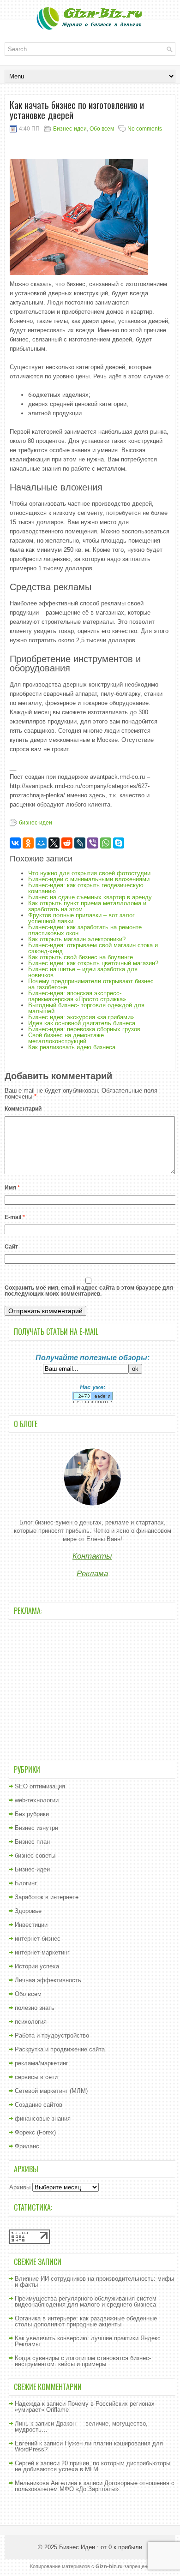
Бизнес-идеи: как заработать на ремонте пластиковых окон (85, 930)
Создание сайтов (39, 2105)
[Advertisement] (92, 1689)
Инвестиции (31, 1925)
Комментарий (23, 1109)
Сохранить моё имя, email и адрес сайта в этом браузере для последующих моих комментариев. (89, 1291)
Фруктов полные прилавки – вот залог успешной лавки (81, 918)
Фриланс (27, 2146)
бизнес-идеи (36, 823)
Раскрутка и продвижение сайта (60, 2049)
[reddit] (67, 843)
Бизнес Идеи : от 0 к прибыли (101, 2547)
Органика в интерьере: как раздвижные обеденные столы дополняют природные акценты (86, 2321)
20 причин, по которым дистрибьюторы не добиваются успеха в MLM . (93, 2466)
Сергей (24, 2463)
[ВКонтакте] (15, 843)
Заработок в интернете (47, 1897)
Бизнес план (32, 1842)
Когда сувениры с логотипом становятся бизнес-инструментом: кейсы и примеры (83, 2361)
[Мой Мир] (41, 843)
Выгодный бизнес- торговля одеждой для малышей (86, 1008)
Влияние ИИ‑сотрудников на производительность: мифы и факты (94, 2282)
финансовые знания (43, 2119)
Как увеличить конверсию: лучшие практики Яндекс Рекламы (88, 2341)
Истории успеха (37, 1966)
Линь (22, 2424)
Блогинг (26, 1883)
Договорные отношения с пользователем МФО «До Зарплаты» (95, 2486)
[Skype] (119, 843)
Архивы (20, 2187)
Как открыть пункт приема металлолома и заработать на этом (87, 906)
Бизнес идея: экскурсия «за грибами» (81, 1017)
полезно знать (35, 2008)
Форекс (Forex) (35, 2132)
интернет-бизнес (38, 1939)
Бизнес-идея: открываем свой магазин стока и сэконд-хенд (93, 948)
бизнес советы (35, 1856)
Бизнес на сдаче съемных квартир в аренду (90, 897)
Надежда (27, 2404)
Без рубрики (32, 1814)
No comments (145, 129)
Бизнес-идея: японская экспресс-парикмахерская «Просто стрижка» (77, 996)
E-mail (15, 1217)
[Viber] (93, 843)
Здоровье (28, 1911)
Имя (12, 1188)
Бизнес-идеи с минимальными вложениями (89, 879)
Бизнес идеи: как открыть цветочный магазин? (93, 963)
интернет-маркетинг (42, 1952)
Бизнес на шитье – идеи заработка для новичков (83, 972)
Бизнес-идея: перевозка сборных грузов (84, 1029)
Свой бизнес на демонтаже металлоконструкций (66, 1038)
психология (31, 2022)
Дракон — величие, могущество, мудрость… (81, 2427)
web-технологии (37, 1800)
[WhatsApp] (106, 843)
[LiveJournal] (80, 843)
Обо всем (102, 129)
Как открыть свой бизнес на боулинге (81, 957)
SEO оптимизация (40, 1786)
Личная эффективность (48, 1980)
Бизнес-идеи (70, 129)
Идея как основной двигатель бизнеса (82, 1023)
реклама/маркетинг (42, 2063)
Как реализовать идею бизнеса (72, 1047)
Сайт (11, 1247)
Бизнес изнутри (36, 1828)
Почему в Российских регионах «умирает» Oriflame (85, 2407)
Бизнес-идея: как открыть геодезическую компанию (86, 888)
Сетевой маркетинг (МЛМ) (51, 2091)
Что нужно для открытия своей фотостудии (89, 873)
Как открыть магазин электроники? (77, 939)
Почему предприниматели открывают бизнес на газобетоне (91, 984)
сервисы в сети (36, 2077)
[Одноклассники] (28, 843)
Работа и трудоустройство (52, 2035)
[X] (54, 843)
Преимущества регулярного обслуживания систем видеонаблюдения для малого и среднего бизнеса (86, 2301)
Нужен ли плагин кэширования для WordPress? (89, 2446)
